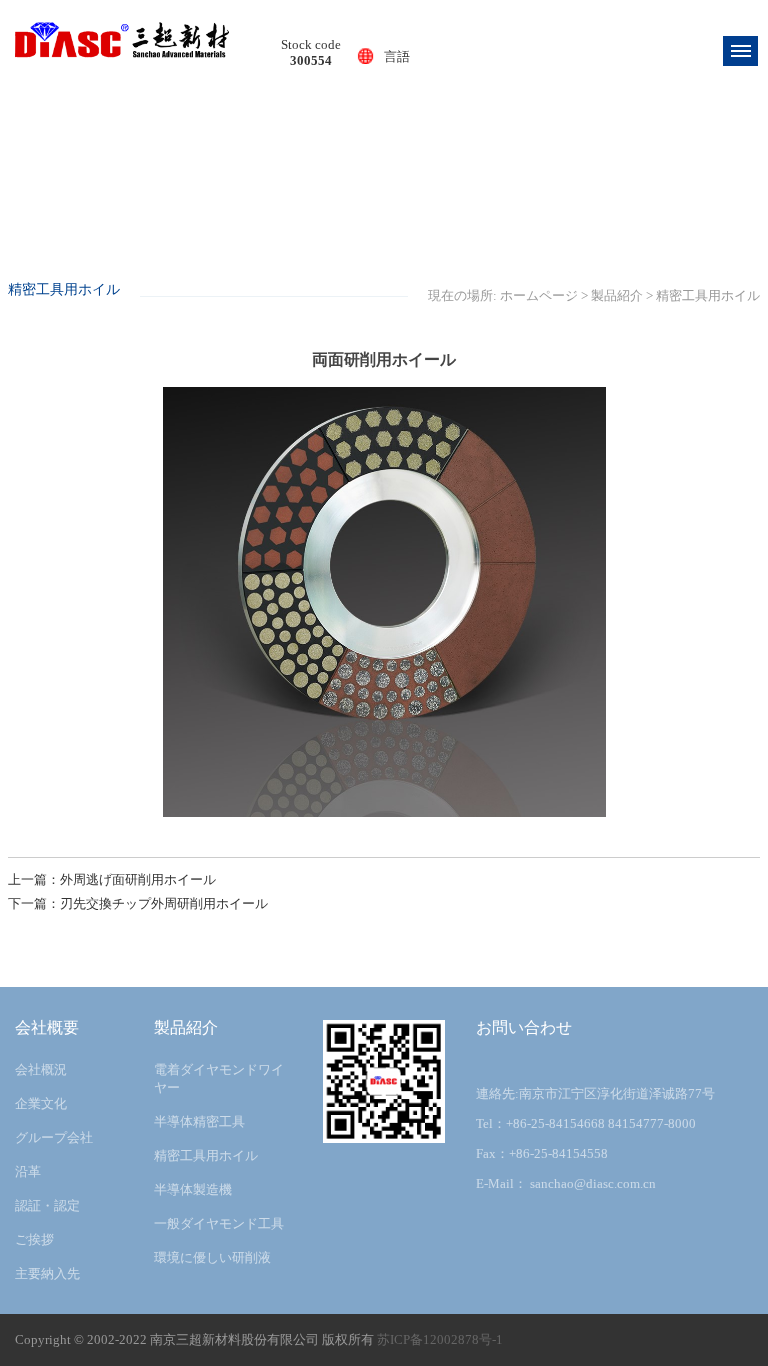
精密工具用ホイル (708, 295)
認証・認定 (47, 1205)
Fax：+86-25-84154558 (542, 1153)
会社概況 (41, 1069)
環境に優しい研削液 (212, 1257)
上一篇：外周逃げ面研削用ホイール (112, 879)
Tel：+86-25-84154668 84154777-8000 (586, 1123)
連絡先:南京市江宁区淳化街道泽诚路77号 (595, 1093)
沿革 (28, 1171)
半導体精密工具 (199, 1121)
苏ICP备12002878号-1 (440, 1339)
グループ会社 (54, 1137)
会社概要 (47, 1027)
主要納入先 (47, 1273)
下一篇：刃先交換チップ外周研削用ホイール (138, 903)
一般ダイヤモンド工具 (219, 1223)
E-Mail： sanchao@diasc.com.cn (566, 1183)
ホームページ (539, 295)
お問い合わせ (524, 1027)
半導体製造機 (193, 1189)
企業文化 (41, 1103)
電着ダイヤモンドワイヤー (219, 1078)
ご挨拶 (34, 1239)
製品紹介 (617, 295)
